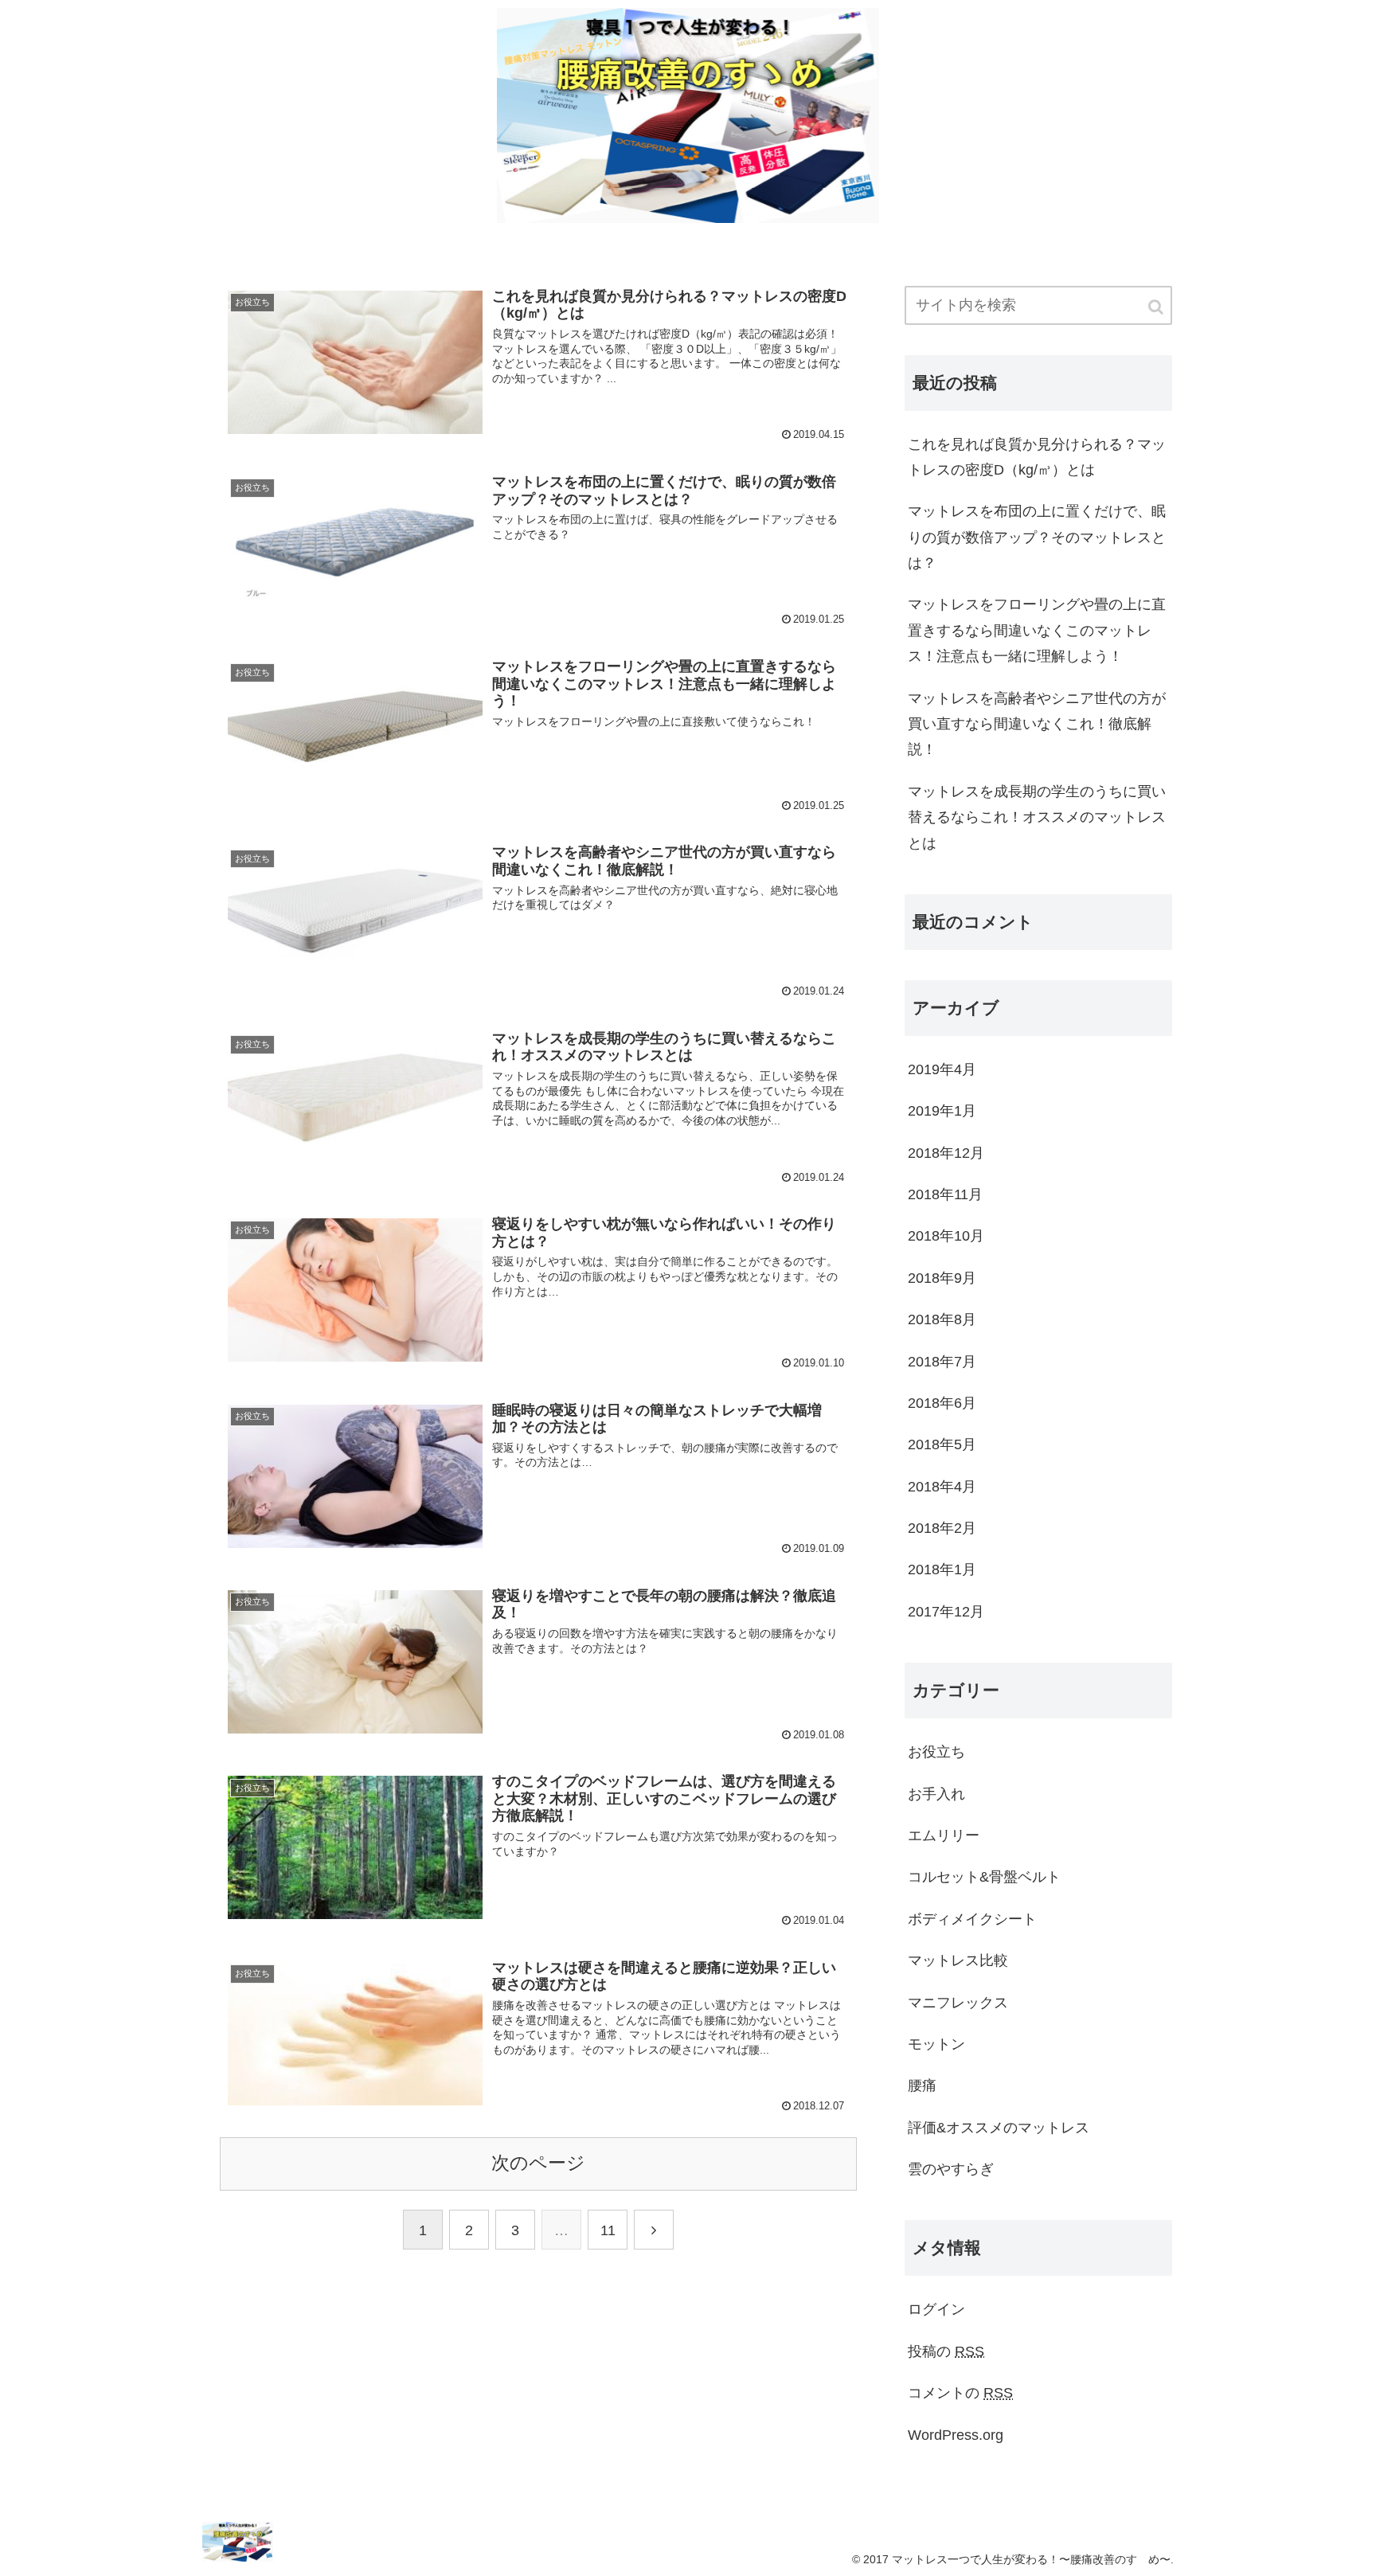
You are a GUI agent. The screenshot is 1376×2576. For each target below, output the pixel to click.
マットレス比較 (958, 1960)
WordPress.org (956, 2435)
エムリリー (944, 1835)
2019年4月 (942, 1069)
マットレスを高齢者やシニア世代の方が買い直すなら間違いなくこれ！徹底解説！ (1037, 724)
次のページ (538, 2163)
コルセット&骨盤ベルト (984, 1877)
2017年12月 (946, 1612)
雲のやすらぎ (951, 2169)
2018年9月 (942, 1278)
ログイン (936, 2309)
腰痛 (922, 2085)
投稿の (946, 2351)
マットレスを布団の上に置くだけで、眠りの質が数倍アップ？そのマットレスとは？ (1037, 537)
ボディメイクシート (972, 1919)
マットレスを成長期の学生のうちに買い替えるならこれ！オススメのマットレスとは (1037, 817)
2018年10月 (946, 1236)
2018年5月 (942, 1444)
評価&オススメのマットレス (999, 2128)
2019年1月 (942, 1111)
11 (608, 2230)
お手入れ (936, 1794)
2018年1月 (942, 1569)
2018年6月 (942, 1403)
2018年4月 (942, 1487)
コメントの (960, 2393)
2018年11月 (945, 1194)
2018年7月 (942, 1362)
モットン (936, 2044)
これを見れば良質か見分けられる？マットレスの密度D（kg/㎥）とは (1037, 457)
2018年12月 (946, 1153)
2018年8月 (942, 1319)
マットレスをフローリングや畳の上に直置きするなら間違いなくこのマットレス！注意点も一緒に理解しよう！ (1037, 630)
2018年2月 (942, 1528)
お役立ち (936, 1752)
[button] (1157, 307)
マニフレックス (958, 2003)
